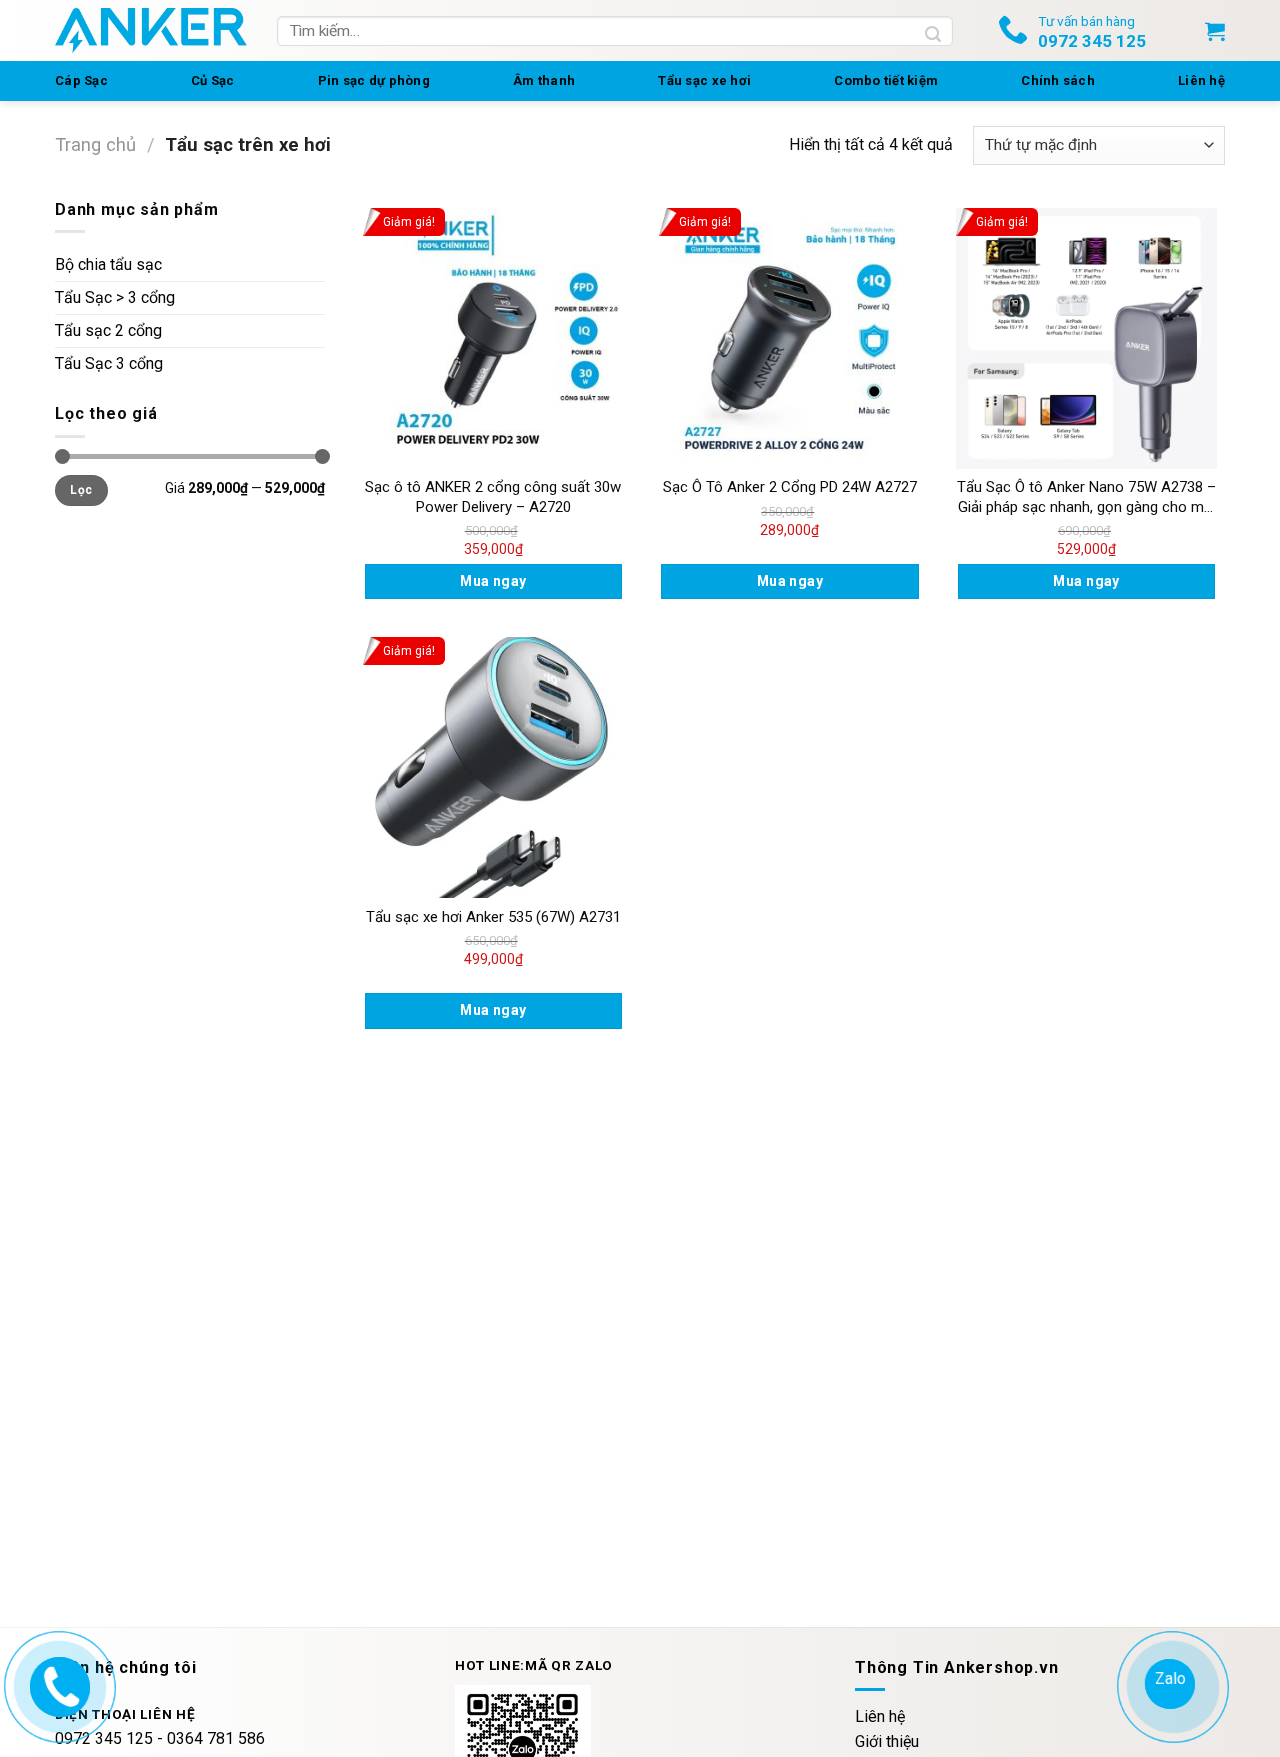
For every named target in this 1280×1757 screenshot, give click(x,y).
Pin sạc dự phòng (374, 80)
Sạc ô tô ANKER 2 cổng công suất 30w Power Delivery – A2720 (493, 497)
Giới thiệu (887, 1741)
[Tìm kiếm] (933, 31)
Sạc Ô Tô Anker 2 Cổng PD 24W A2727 (790, 487)
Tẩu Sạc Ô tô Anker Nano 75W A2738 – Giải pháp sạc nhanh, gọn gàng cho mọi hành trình (1086, 497)
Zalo (1170, 1678)
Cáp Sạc (81, 80)
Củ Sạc (213, 80)
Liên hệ (1201, 80)
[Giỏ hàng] (1215, 31)
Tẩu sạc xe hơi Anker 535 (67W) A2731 (493, 917)
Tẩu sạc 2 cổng (108, 330)
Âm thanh (544, 80)
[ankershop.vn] (57, 1684)
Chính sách (1058, 80)
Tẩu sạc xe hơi (704, 80)
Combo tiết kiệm (886, 80)
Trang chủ (95, 144)
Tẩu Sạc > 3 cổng (115, 297)
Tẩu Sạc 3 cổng (109, 363)
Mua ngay (493, 581)
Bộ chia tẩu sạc (108, 264)
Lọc (81, 490)
